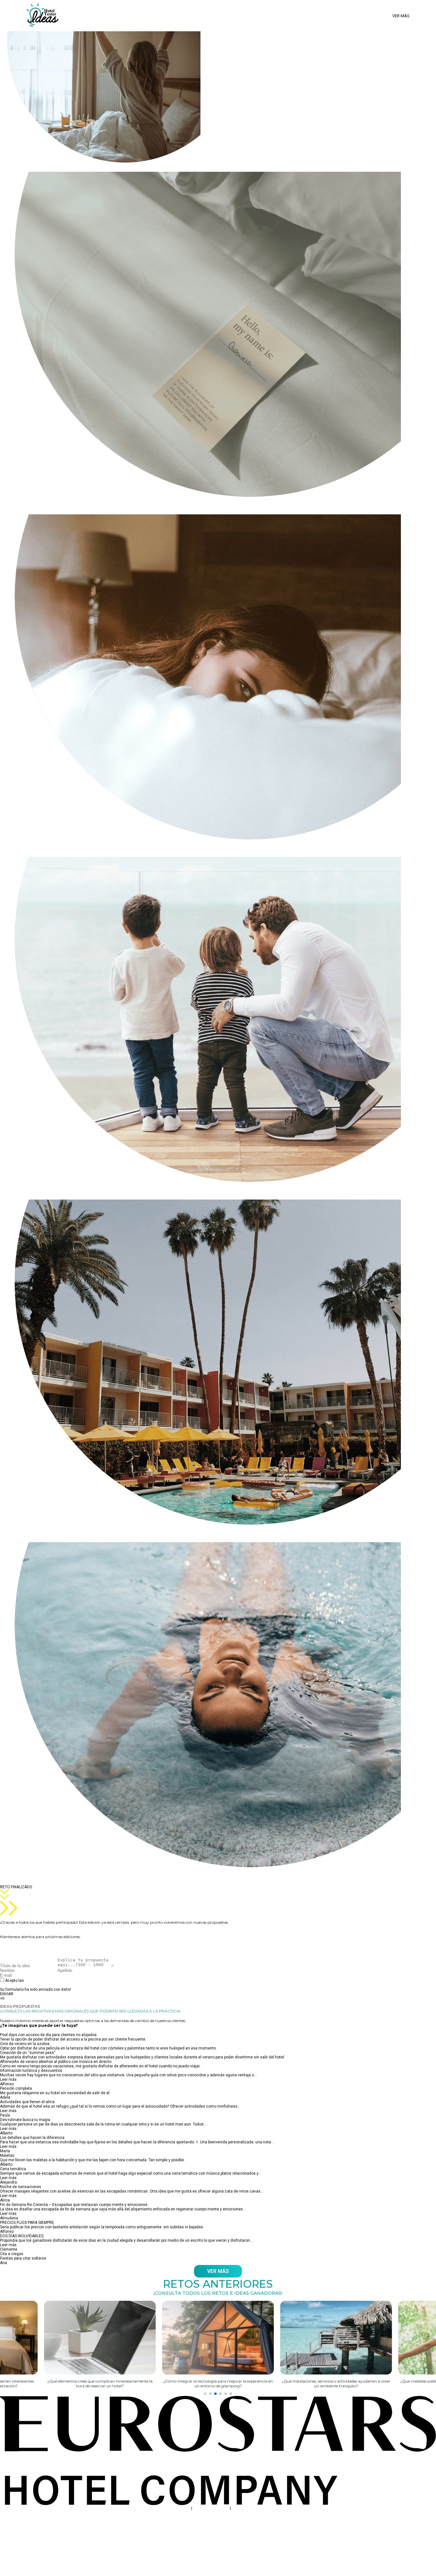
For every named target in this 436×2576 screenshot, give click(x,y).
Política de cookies (248, 2508)
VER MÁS (218, 2271)
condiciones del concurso (48, 1981)
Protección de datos (211, 2508)
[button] (205, 2394)
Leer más (8, 2080)
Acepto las (39, 1983)
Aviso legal (180, 2508)
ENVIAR (7, 1994)
